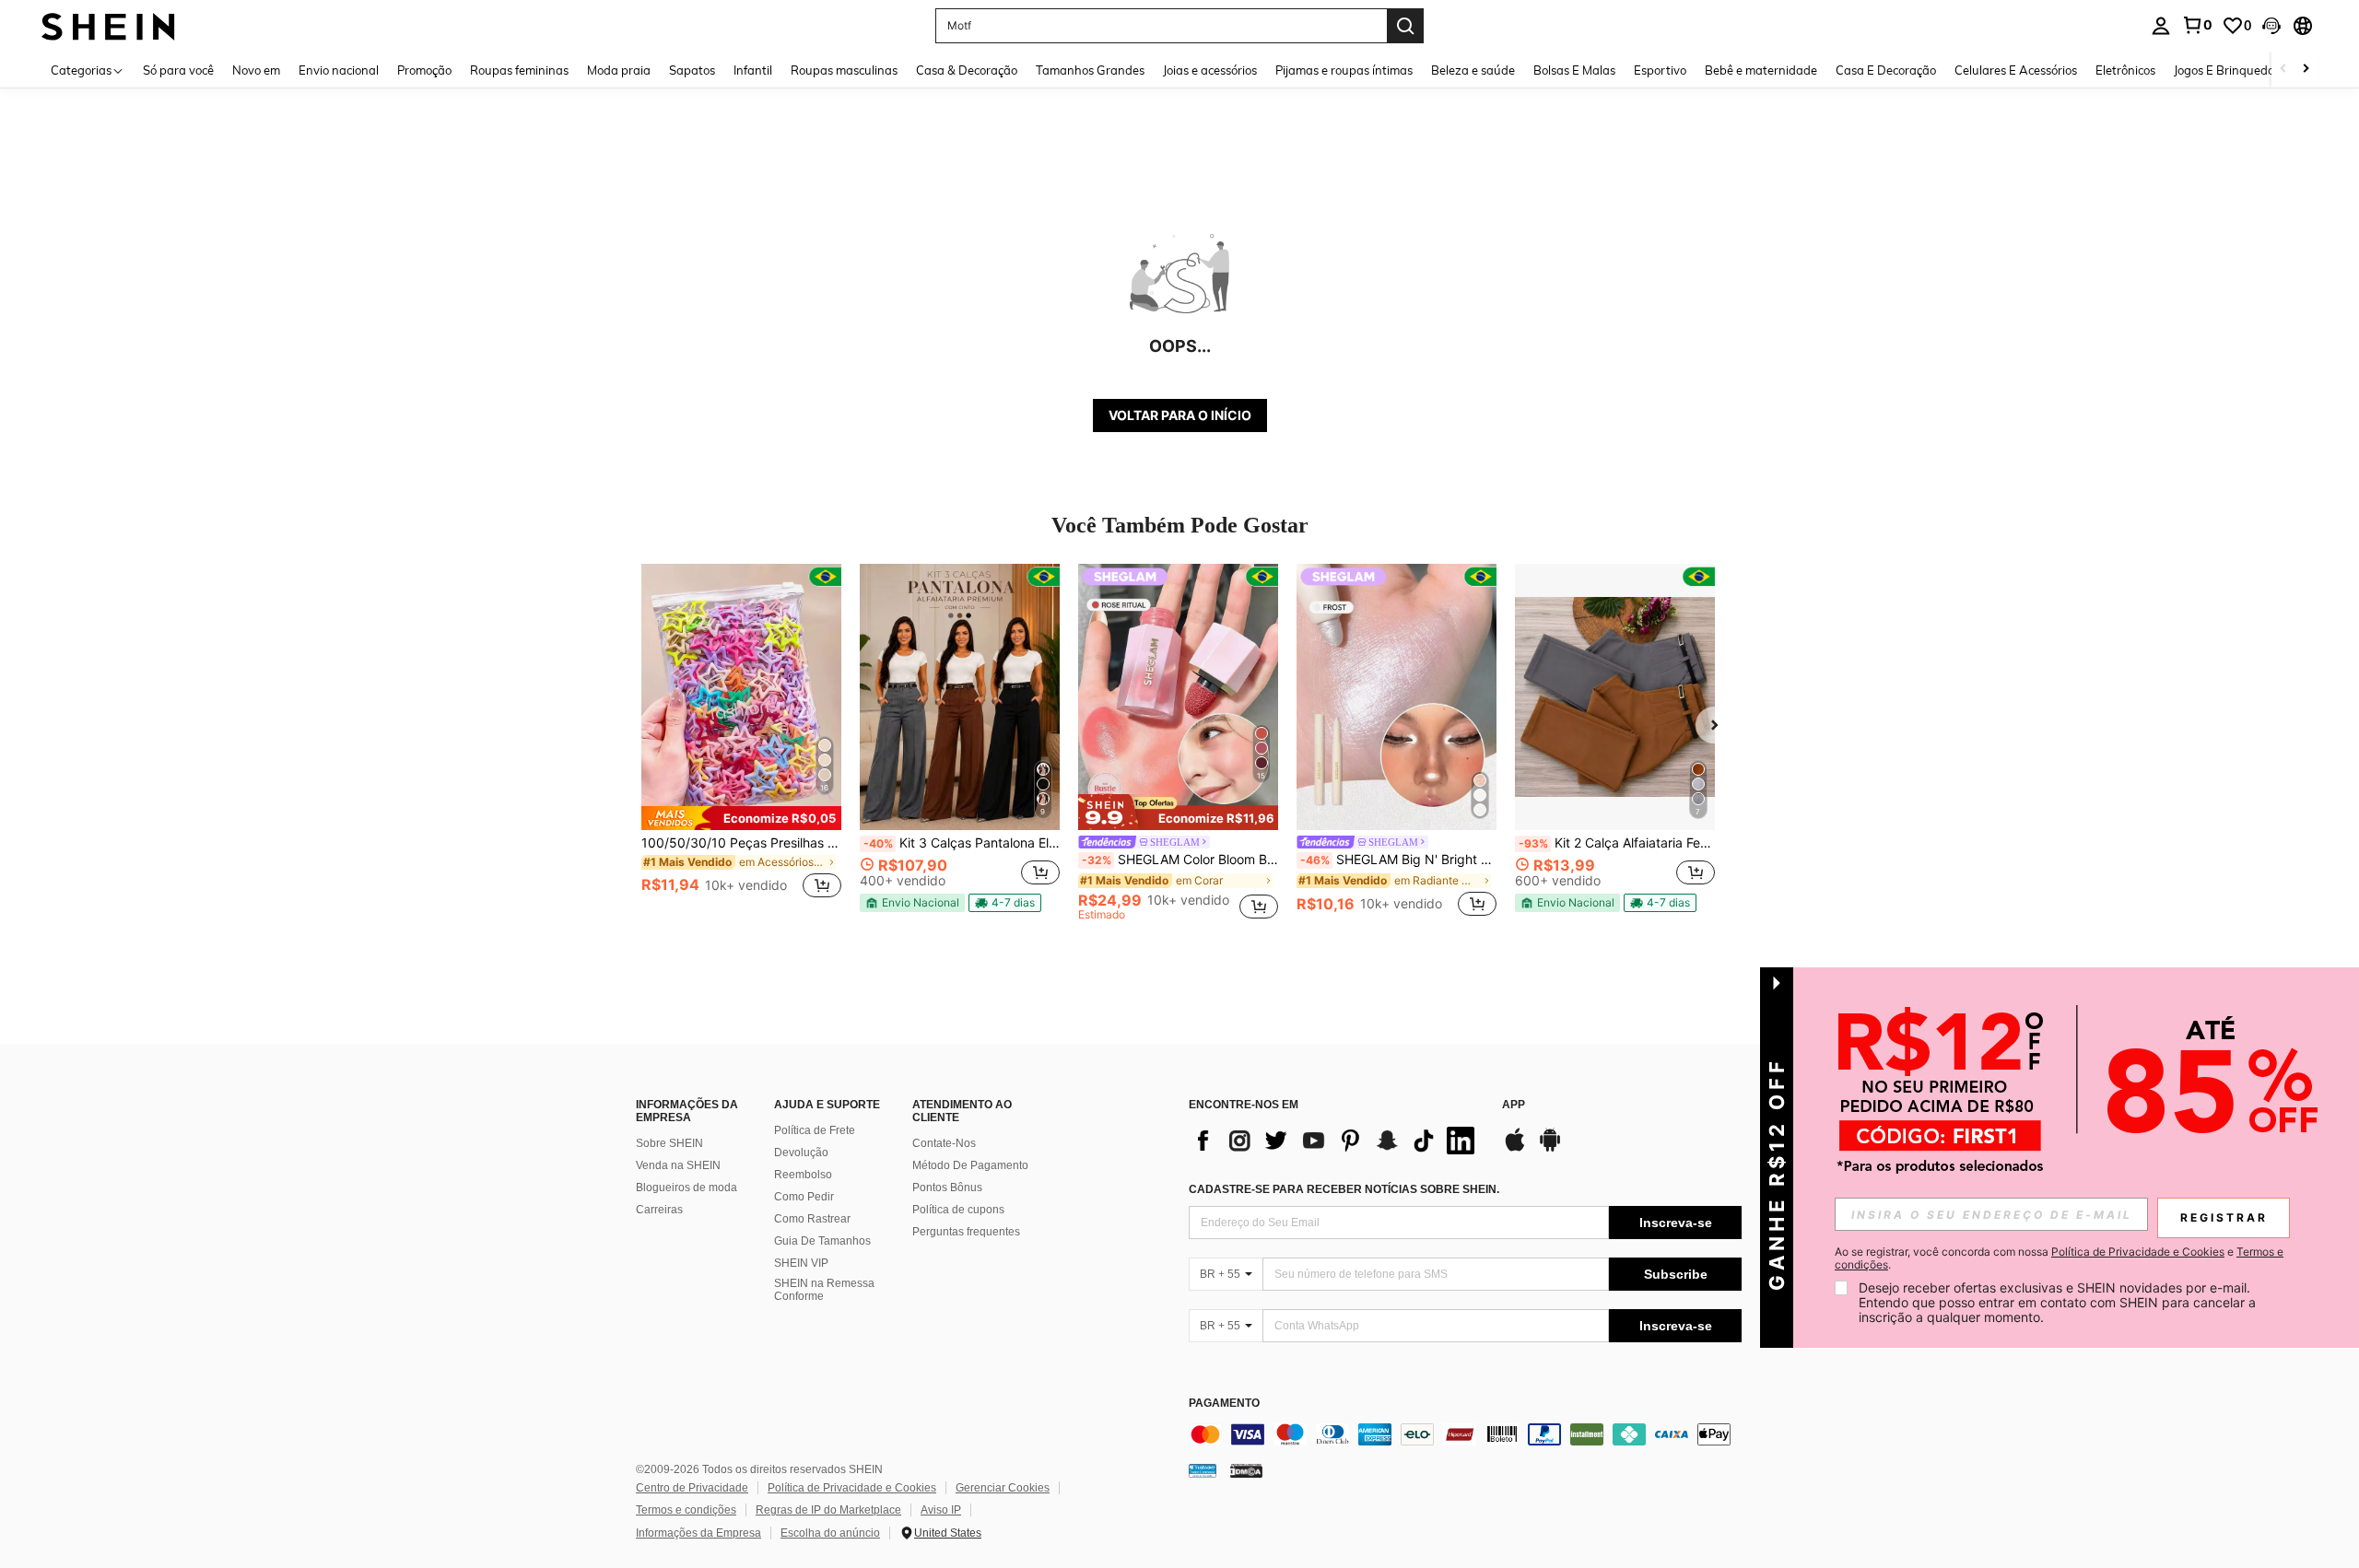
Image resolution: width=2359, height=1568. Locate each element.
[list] (1336, 1141)
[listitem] (741, 742)
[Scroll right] (2306, 70)
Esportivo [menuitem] (1660, 70)
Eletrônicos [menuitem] (2125, 70)
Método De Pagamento (970, 1165)
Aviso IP (941, 1510)
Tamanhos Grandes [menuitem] (1090, 70)
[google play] (1550, 1149)
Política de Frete (815, 1130)
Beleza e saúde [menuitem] (1473, 70)
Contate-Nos (944, 1143)
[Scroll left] (2283, 70)
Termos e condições (686, 1510)
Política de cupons (958, 1210)
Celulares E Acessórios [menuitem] (2016, 70)
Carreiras (659, 1210)
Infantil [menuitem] (753, 70)
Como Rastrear (812, 1219)
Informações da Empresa (698, 1533)
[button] (2271, 26)
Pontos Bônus (947, 1188)
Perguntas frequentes (966, 1232)
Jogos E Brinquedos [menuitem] (2227, 70)
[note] (741, 818)
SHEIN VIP (801, 1263)
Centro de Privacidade (692, 1488)
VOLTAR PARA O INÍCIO (1180, 415)
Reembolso (803, 1175)
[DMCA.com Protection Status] (1246, 1470)
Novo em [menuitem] (256, 70)
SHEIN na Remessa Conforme (824, 1290)
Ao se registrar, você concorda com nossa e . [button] (2059, 1258)
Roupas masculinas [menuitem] (844, 70)
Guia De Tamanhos (822, 1241)
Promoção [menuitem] (424, 70)
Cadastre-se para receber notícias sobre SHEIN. (1344, 1189)
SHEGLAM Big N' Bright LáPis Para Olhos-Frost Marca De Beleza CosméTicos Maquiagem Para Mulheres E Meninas (1398, 860)
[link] (2197, 25)
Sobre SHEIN (669, 1143)
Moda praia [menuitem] (619, 70)
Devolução (801, 1153)
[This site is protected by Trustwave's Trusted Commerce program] (1203, 1470)
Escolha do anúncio (830, 1533)
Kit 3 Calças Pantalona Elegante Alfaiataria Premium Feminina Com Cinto (962, 843)
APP (1514, 1105)
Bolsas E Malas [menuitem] (1574, 70)
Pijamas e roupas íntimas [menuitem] (1344, 70)
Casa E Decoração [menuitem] (1886, 70)
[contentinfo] (1465, 1434)
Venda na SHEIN (678, 1165)
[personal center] (2161, 26)
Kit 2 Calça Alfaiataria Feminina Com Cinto (1617, 843)
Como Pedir (804, 1197)
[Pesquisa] (1405, 26)
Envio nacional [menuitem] (339, 70)
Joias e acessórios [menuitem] (1210, 70)
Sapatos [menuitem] (692, 70)
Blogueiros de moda (687, 1188)
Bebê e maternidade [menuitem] (1761, 70)
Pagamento (1224, 1404)
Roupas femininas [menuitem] (519, 70)
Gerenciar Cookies (1003, 1488)
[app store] (1515, 1149)
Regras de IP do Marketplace (828, 1510)
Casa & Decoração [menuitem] (967, 70)
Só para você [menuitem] (178, 70)
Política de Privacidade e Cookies (852, 1488)
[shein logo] (108, 25)
